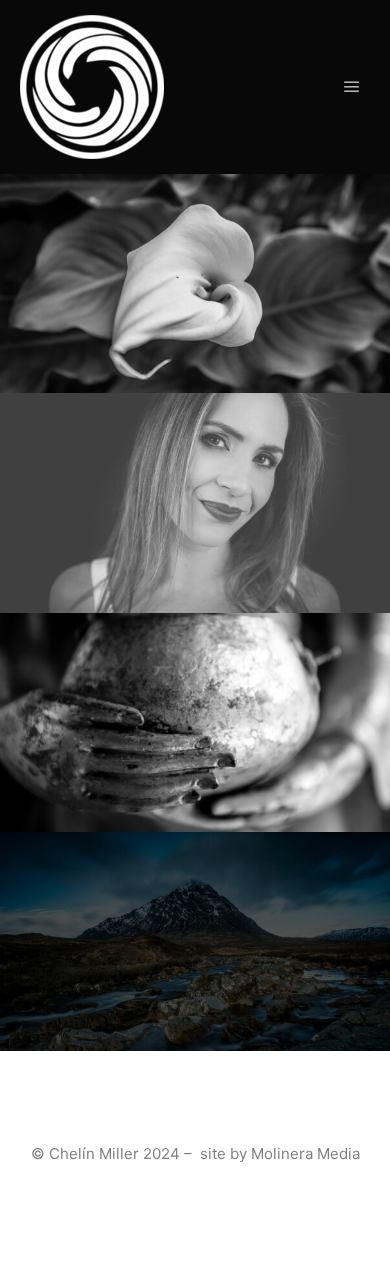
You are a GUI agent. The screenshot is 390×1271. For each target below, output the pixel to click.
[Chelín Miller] (92, 87)
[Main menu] (352, 87)
